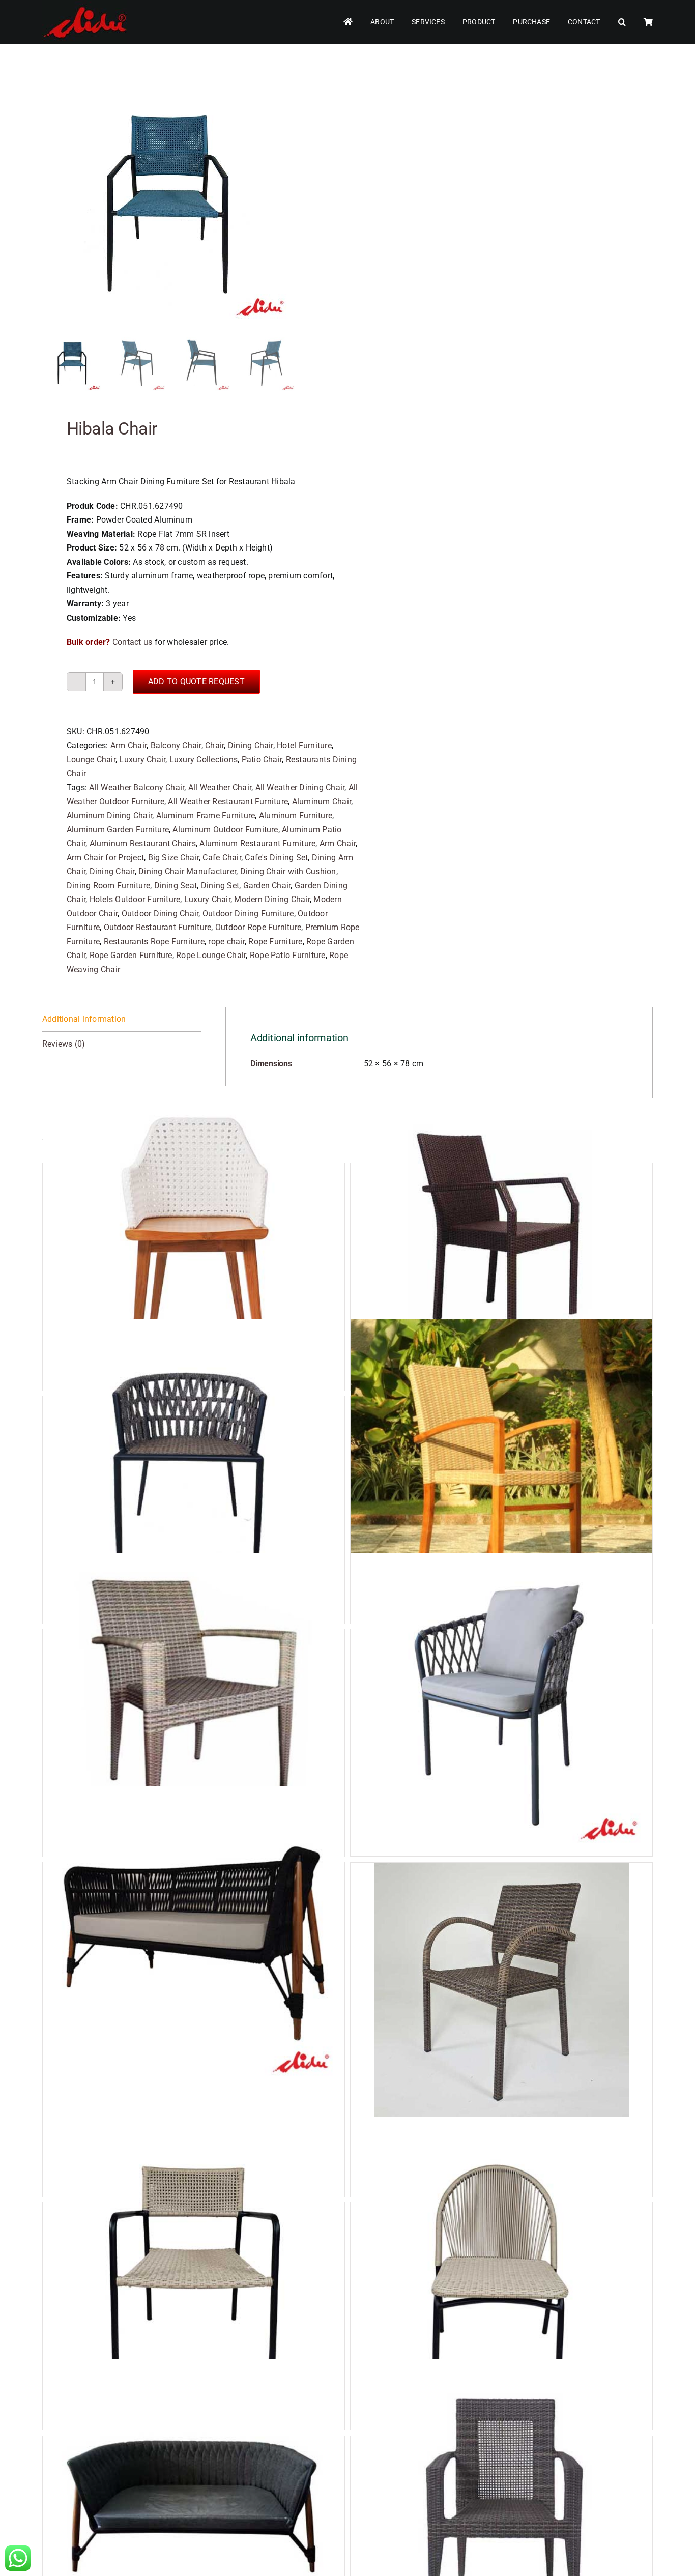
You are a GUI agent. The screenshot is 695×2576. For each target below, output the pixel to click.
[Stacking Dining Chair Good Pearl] (501, 1237)
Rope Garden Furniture (131, 955)
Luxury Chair (142, 759)
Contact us (132, 642)
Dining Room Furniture (108, 886)
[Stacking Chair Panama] (194, 1704)
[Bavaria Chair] (194, 1470)
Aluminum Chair (322, 802)
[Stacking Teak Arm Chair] (501, 1470)
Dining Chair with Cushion (288, 871)
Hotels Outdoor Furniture (135, 899)
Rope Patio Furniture (288, 955)
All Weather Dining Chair (300, 787)
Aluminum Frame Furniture (206, 815)
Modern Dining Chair (272, 899)
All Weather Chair (220, 787)
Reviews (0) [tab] (64, 1044)
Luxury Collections (204, 759)
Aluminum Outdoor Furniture (225, 830)
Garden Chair (267, 886)
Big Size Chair (173, 858)
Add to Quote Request (196, 682)
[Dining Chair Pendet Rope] (501, 2277)
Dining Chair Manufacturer (187, 871)
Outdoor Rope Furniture (258, 927)
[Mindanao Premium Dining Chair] (501, 1704)
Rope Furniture (275, 942)
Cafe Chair (222, 858)
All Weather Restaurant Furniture (228, 802)
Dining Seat (176, 886)
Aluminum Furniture (296, 815)
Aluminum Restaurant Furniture (257, 843)
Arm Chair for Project (105, 858)
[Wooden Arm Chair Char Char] (194, 1237)
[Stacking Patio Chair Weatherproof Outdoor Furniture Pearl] (501, 1990)
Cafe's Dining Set (276, 858)
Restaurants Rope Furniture (154, 942)
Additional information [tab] (84, 1019)
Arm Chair (128, 746)
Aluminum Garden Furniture (118, 830)
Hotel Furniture (304, 746)
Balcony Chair (176, 746)
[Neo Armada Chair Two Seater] (194, 1937)
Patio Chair (262, 759)
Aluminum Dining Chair (109, 815)
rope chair (226, 942)
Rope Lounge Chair (211, 955)
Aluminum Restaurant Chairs (143, 843)
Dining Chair (251, 746)
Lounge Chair (91, 759)
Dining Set (220, 886)
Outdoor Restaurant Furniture (158, 927)
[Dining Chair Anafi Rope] (194, 2277)
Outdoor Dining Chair (160, 914)
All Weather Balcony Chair (137, 787)
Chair (214, 746)
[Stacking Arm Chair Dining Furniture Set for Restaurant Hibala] (169, 201)
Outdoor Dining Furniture (248, 914)
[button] (622, 22)
